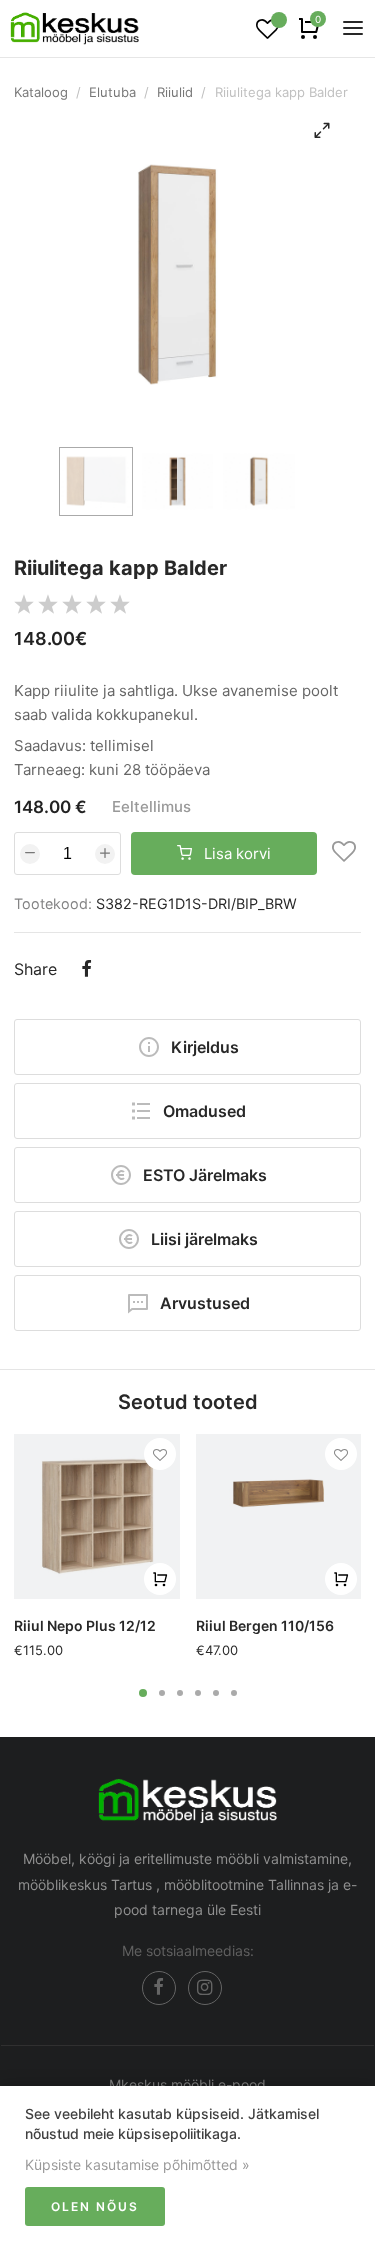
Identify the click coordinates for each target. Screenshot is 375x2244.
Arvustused (205, 1303)
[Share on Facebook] (86, 971)
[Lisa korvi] (160, 1579)
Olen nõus (95, 2206)
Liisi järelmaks (204, 1239)
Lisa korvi (235, 853)
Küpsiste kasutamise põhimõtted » (137, 2164)
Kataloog (41, 92)
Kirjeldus (205, 1047)
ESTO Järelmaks (205, 1175)
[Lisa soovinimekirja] (344, 853)
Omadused (204, 1111)
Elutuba (112, 92)
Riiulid (175, 92)
